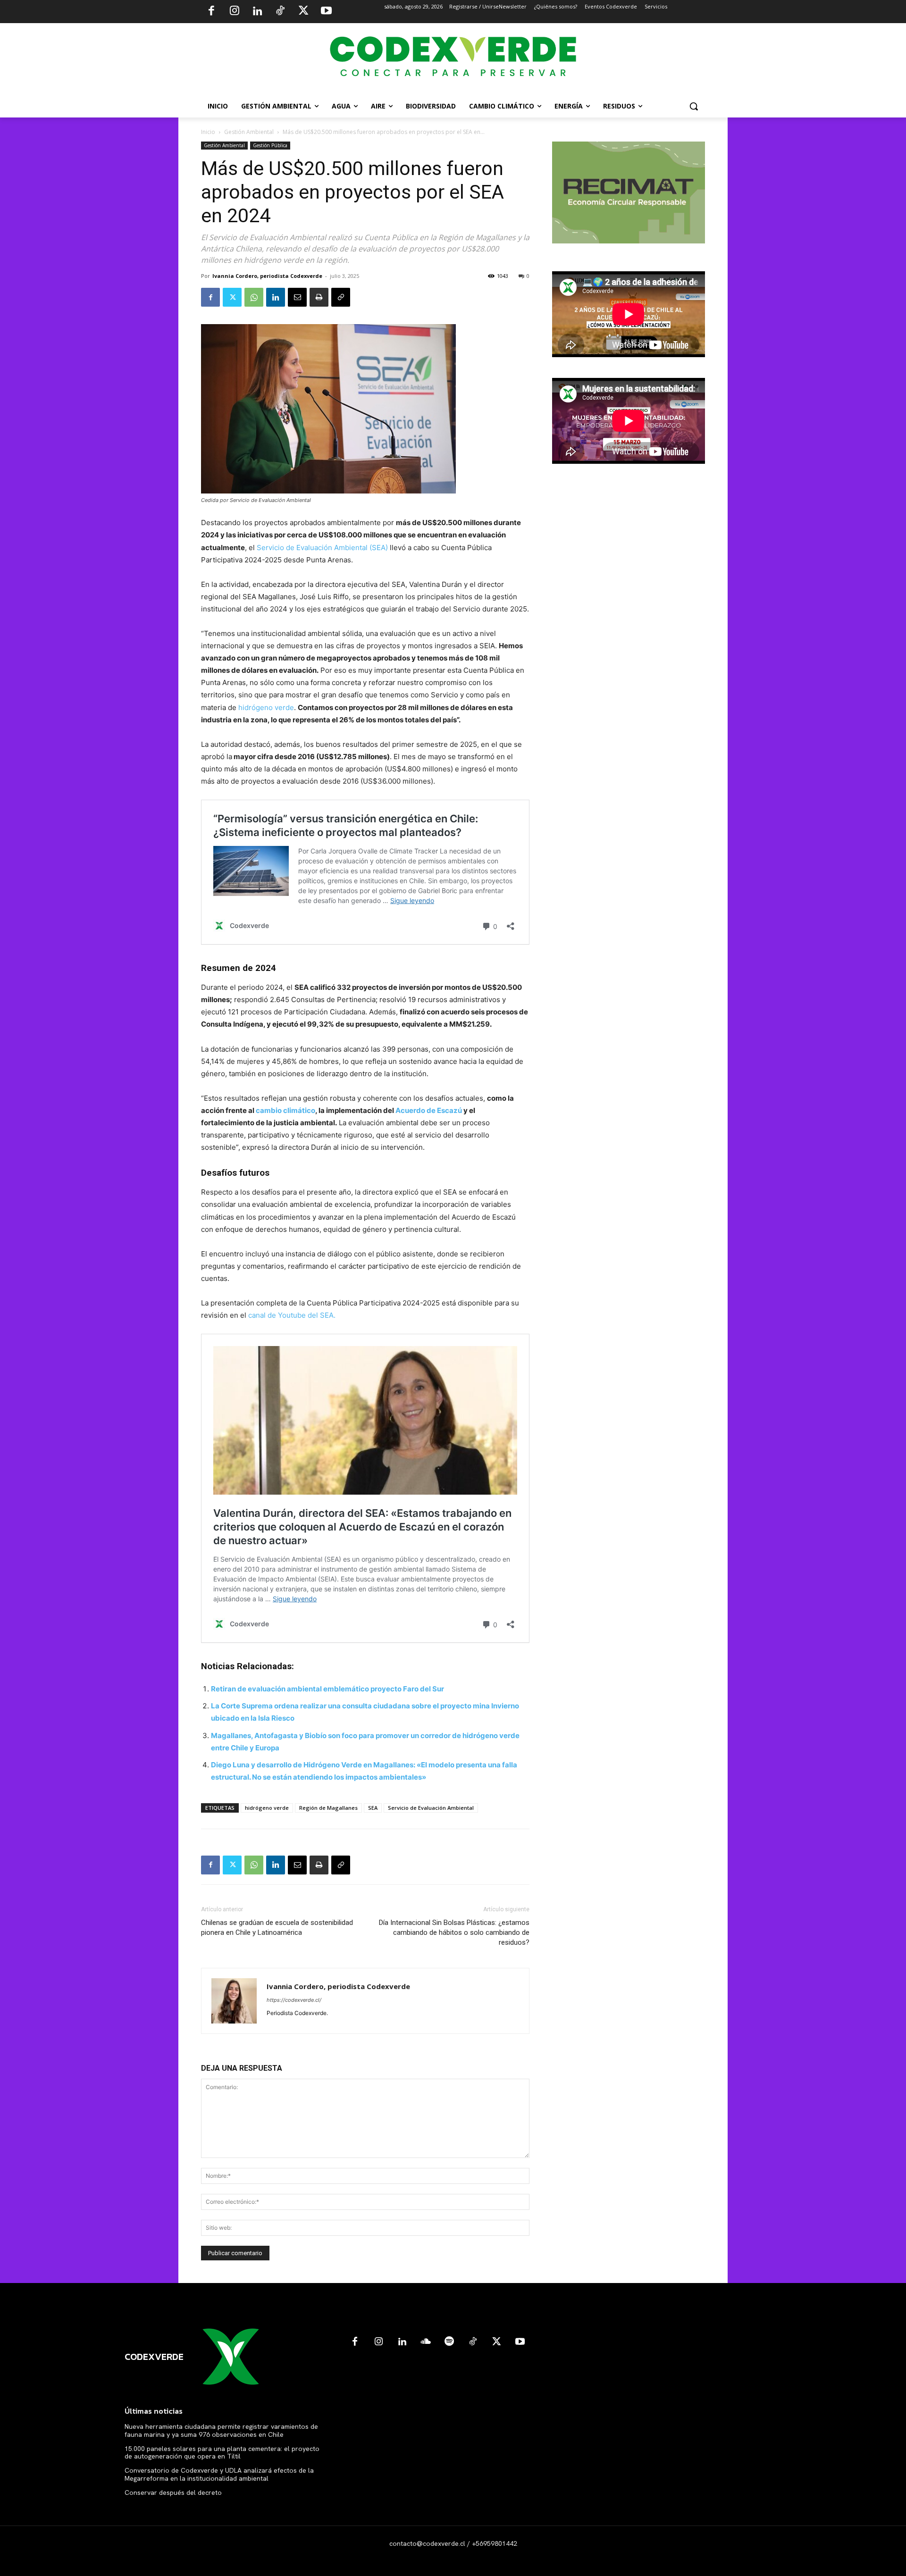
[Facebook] (211, 12)
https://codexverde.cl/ (294, 2000)
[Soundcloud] (426, 2342)
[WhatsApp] (254, 297)
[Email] (297, 297)
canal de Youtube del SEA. (292, 1315)
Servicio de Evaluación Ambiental (431, 1808)
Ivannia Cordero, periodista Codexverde (267, 276)
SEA (373, 1808)
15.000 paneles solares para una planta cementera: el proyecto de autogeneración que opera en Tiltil (222, 2453)
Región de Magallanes (328, 1808)
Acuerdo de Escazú (429, 1110)
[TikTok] (280, 12)
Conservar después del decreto (173, 2492)
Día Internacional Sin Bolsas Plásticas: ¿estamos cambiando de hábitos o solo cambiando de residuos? (454, 1932)
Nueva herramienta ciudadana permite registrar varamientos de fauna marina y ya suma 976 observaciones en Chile (221, 2430)
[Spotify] (449, 2342)
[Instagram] (235, 12)
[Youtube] (326, 12)
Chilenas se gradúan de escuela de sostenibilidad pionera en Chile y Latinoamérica (277, 1928)
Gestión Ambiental (249, 132)
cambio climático (285, 1110)
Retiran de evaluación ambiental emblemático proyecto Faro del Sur (328, 1689)
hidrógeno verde (266, 707)
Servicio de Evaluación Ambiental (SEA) (322, 548)
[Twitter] (303, 12)
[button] (694, 106)
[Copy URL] (341, 297)
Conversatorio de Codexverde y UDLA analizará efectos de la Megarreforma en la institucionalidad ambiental (219, 2474)
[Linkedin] (257, 12)
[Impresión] (319, 297)
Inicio (208, 132)
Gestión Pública (270, 145)
